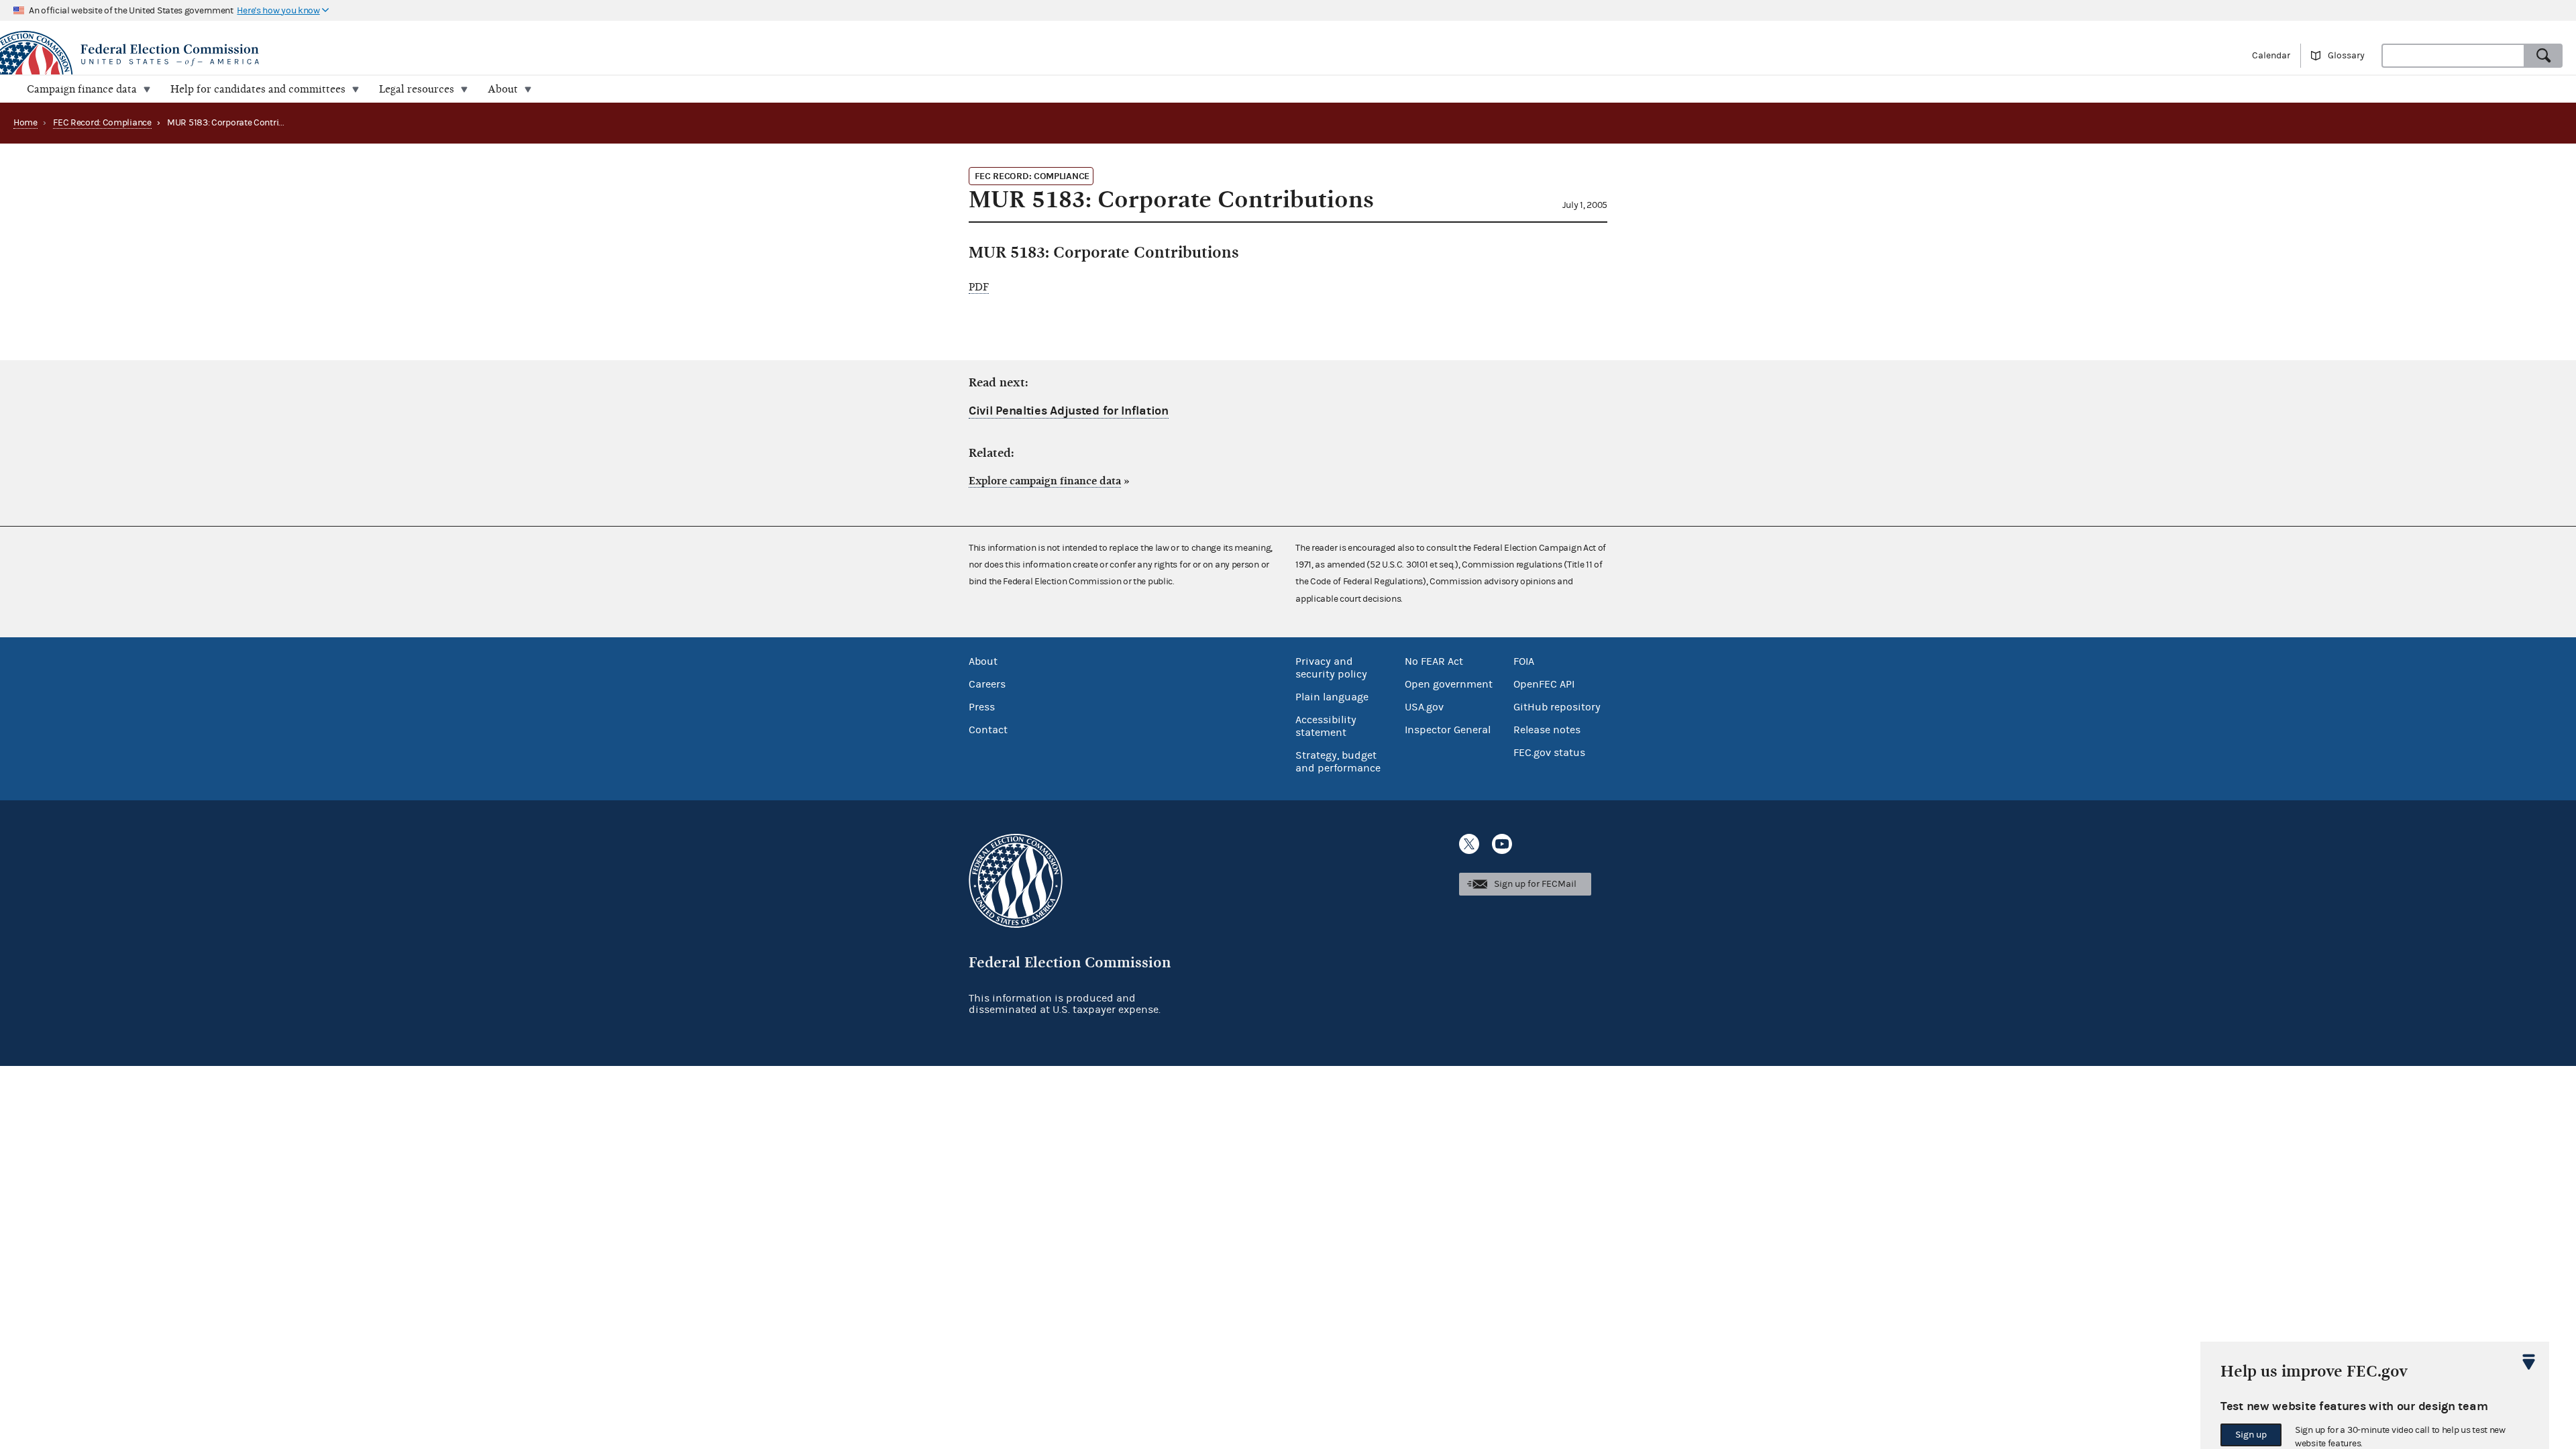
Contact (988, 730)
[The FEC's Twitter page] (1469, 844)
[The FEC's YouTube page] (1502, 844)
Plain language (1332, 697)
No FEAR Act (1434, 661)
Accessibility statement (1326, 726)
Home (25, 123)
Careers (987, 684)
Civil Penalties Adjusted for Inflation (1069, 411)
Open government (1449, 684)
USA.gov (1424, 707)
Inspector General (1448, 730)
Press (982, 707)
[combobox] (2453, 56)
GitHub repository (1557, 707)
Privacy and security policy (1331, 668)
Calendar (2271, 56)
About (983, 661)
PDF (979, 287)
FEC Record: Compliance (102, 123)
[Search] (2544, 56)
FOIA (1524, 661)
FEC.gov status (1549, 753)
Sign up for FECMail (1535, 884)
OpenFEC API (1544, 684)
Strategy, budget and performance (1338, 762)
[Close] (2529, 1362)
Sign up (2251, 1435)
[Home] (644, 55)
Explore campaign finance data (1045, 481)
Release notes (1547, 730)
